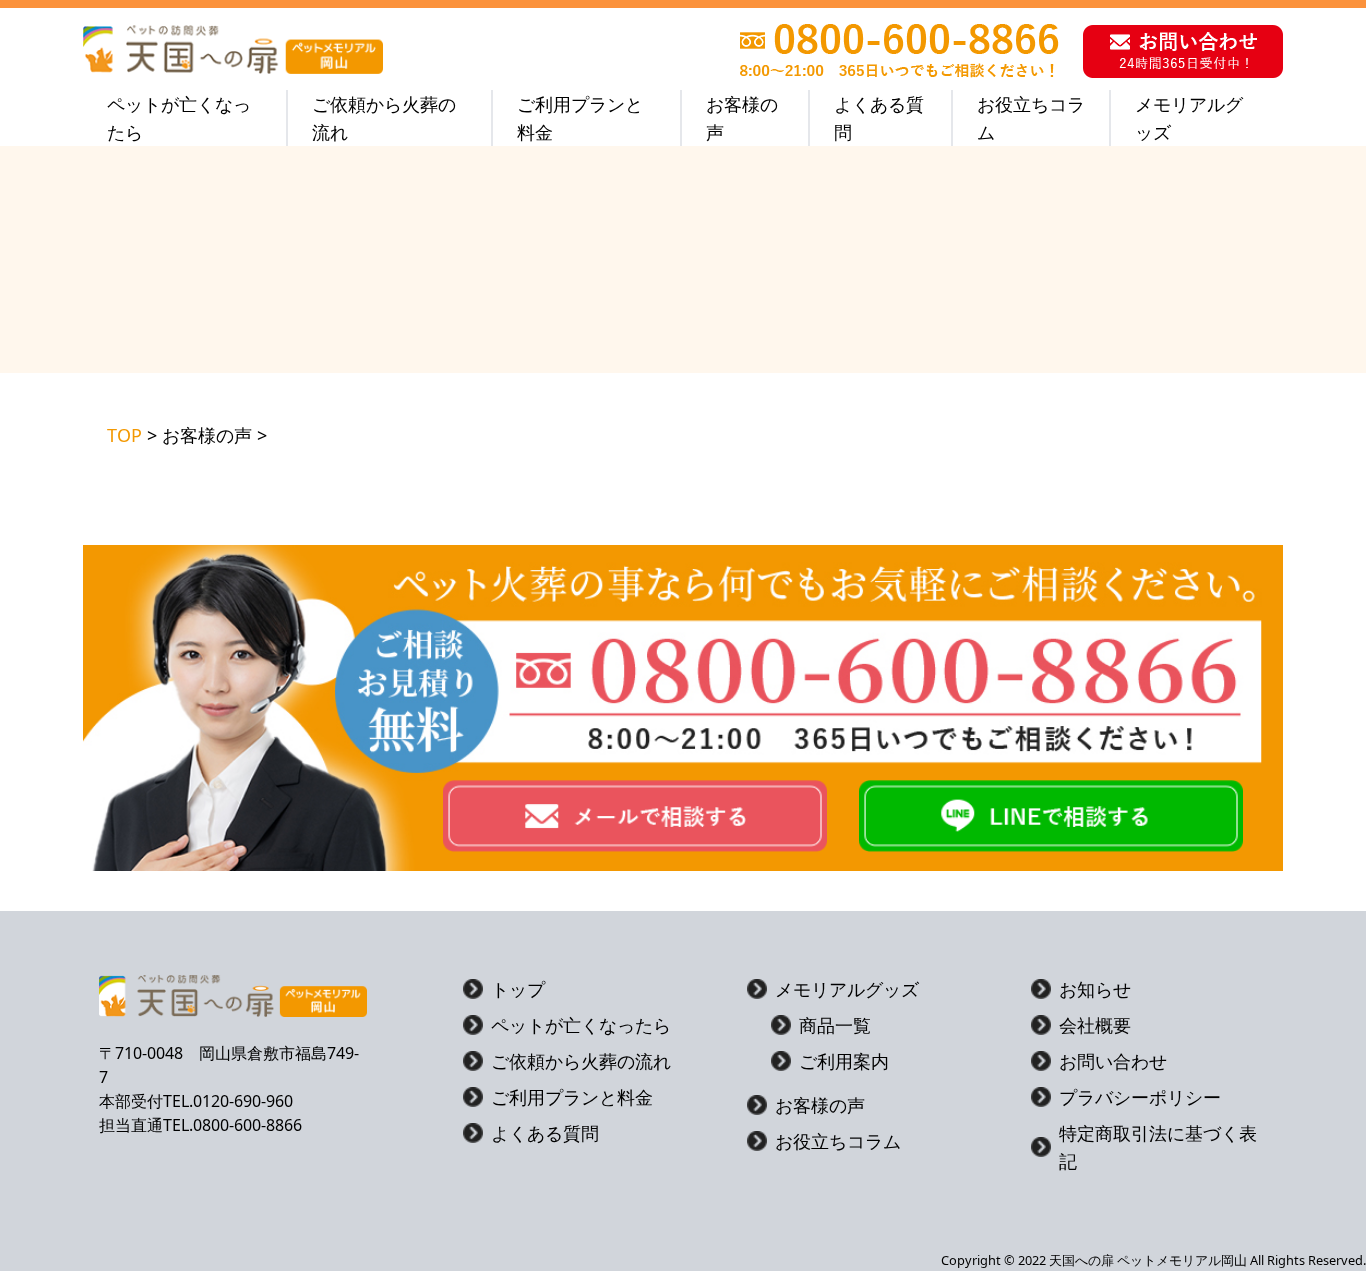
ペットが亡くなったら (179, 118)
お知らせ (1095, 989)
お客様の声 (742, 118)
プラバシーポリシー (1140, 1097)
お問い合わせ (1113, 1061)
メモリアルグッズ (1189, 118)
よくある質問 (879, 118)
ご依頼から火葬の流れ (384, 118)
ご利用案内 (844, 1061)
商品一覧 (835, 1025)
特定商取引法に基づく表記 (1158, 1147)
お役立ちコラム (1031, 118)
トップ (518, 989)
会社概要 (1095, 1025)
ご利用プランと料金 (580, 118)
